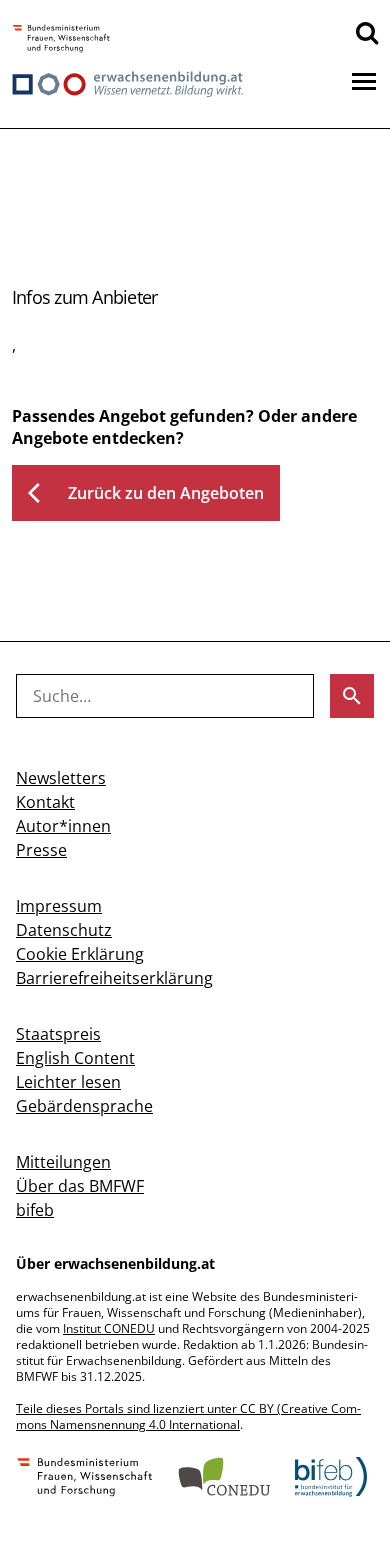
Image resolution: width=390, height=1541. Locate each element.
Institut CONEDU (109, 1328)
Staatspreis (58, 1034)
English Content (75, 1058)
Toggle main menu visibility (364, 80)
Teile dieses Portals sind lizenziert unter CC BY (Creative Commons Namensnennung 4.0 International (188, 1416)
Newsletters (61, 778)
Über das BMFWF (80, 1186)
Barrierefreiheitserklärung (114, 978)
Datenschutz (64, 930)
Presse (41, 850)
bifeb (35, 1210)
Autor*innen (63, 826)
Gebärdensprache (84, 1106)
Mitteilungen (63, 1162)
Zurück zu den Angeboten (146, 493)
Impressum (59, 906)
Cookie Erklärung (80, 954)
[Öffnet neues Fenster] (61, 39)
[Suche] (367, 32)
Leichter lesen (68, 1082)
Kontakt (45, 802)
